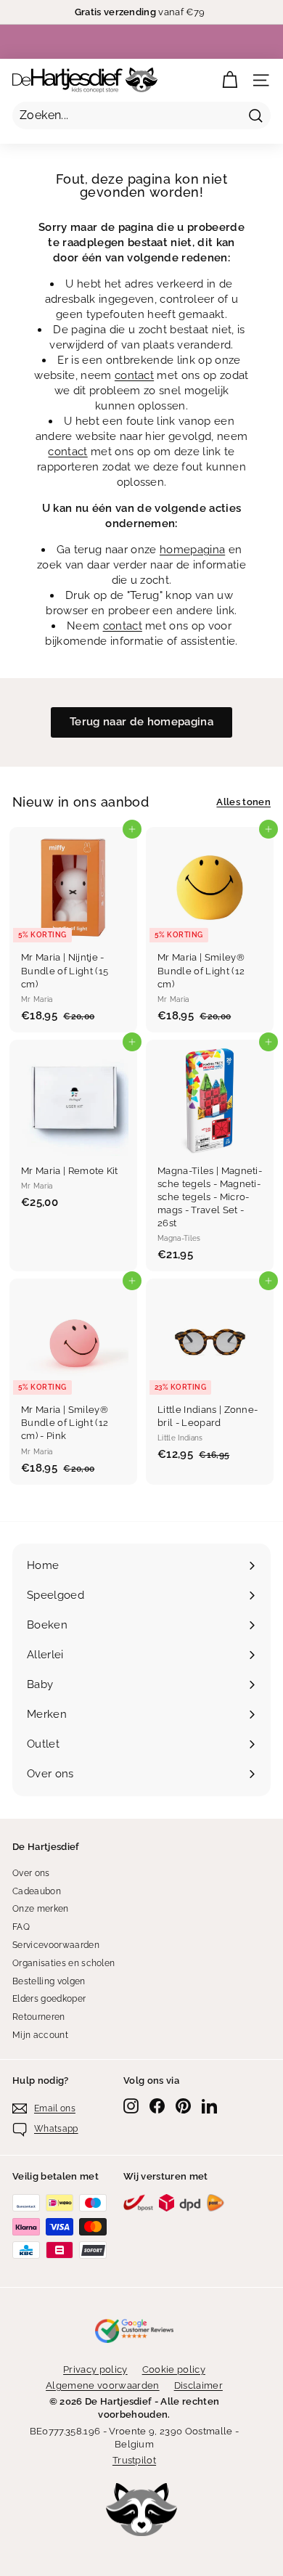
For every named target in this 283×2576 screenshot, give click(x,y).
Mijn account (40, 2035)
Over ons (31, 1873)
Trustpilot (134, 2460)
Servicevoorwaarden (56, 1945)
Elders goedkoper (49, 1999)
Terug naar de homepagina (141, 722)
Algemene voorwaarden (103, 2385)
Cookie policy (174, 2369)
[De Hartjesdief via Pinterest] (183, 2106)
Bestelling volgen (49, 1981)
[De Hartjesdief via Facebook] (157, 2106)
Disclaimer (198, 2385)
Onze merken (41, 1909)
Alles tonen (243, 802)
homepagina (192, 550)
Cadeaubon (37, 1891)
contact (134, 375)
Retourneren (39, 2017)
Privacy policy (95, 2369)
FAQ (21, 1927)
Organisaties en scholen (63, 1963)
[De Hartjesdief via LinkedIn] (209, 2106)
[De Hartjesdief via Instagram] (131, 2106)
